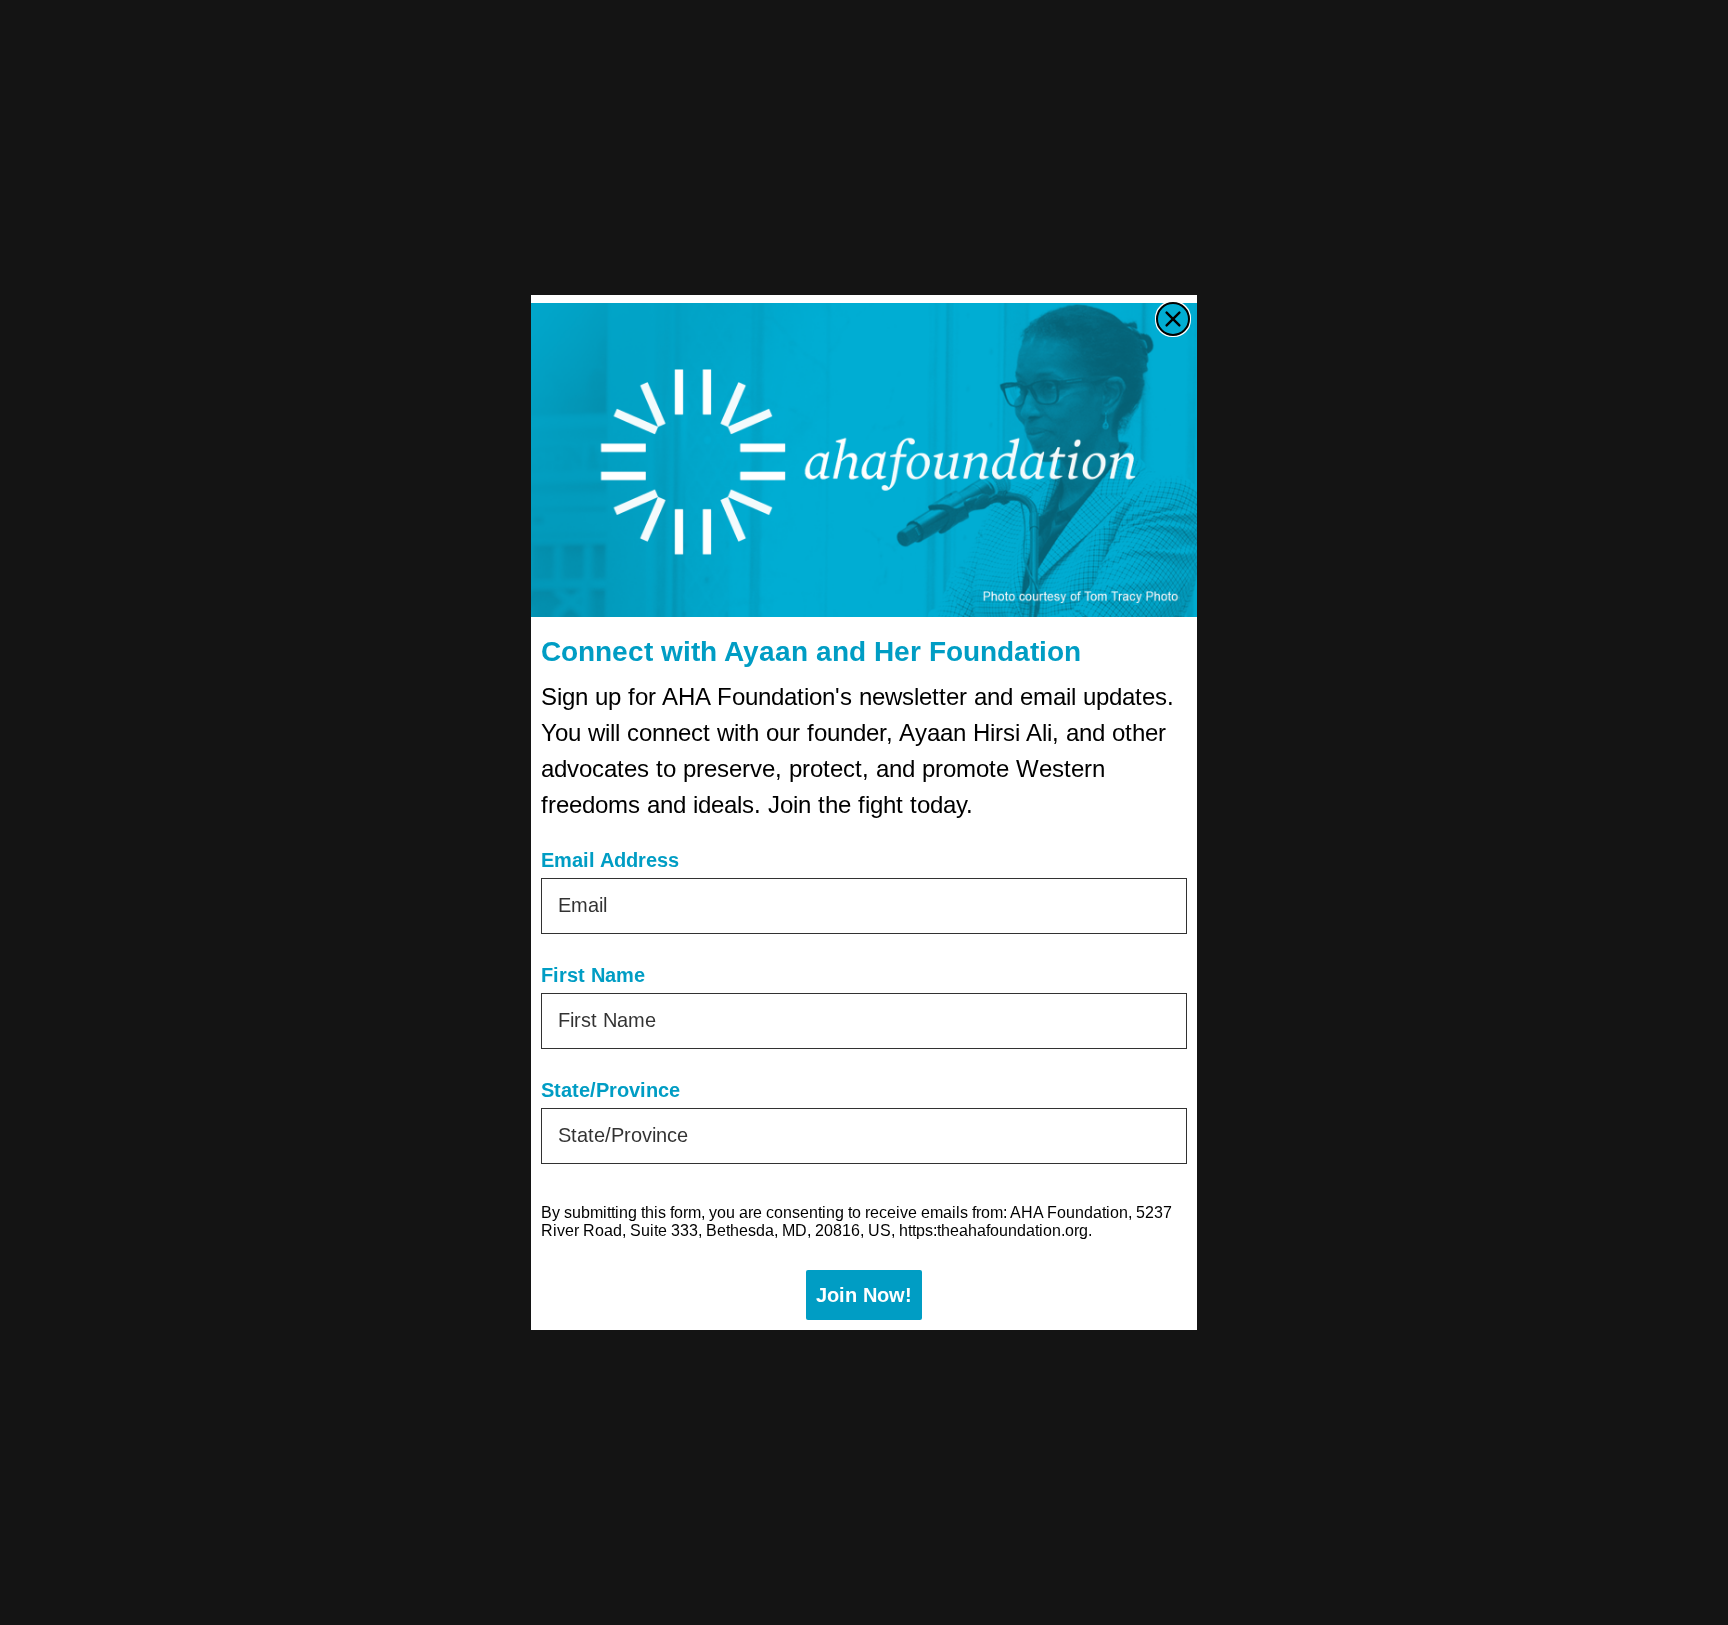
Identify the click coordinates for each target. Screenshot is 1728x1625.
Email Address (610, 860)
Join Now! (864, 1295)
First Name (593, 975)
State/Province (610, 1090)
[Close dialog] (1173, 319)
